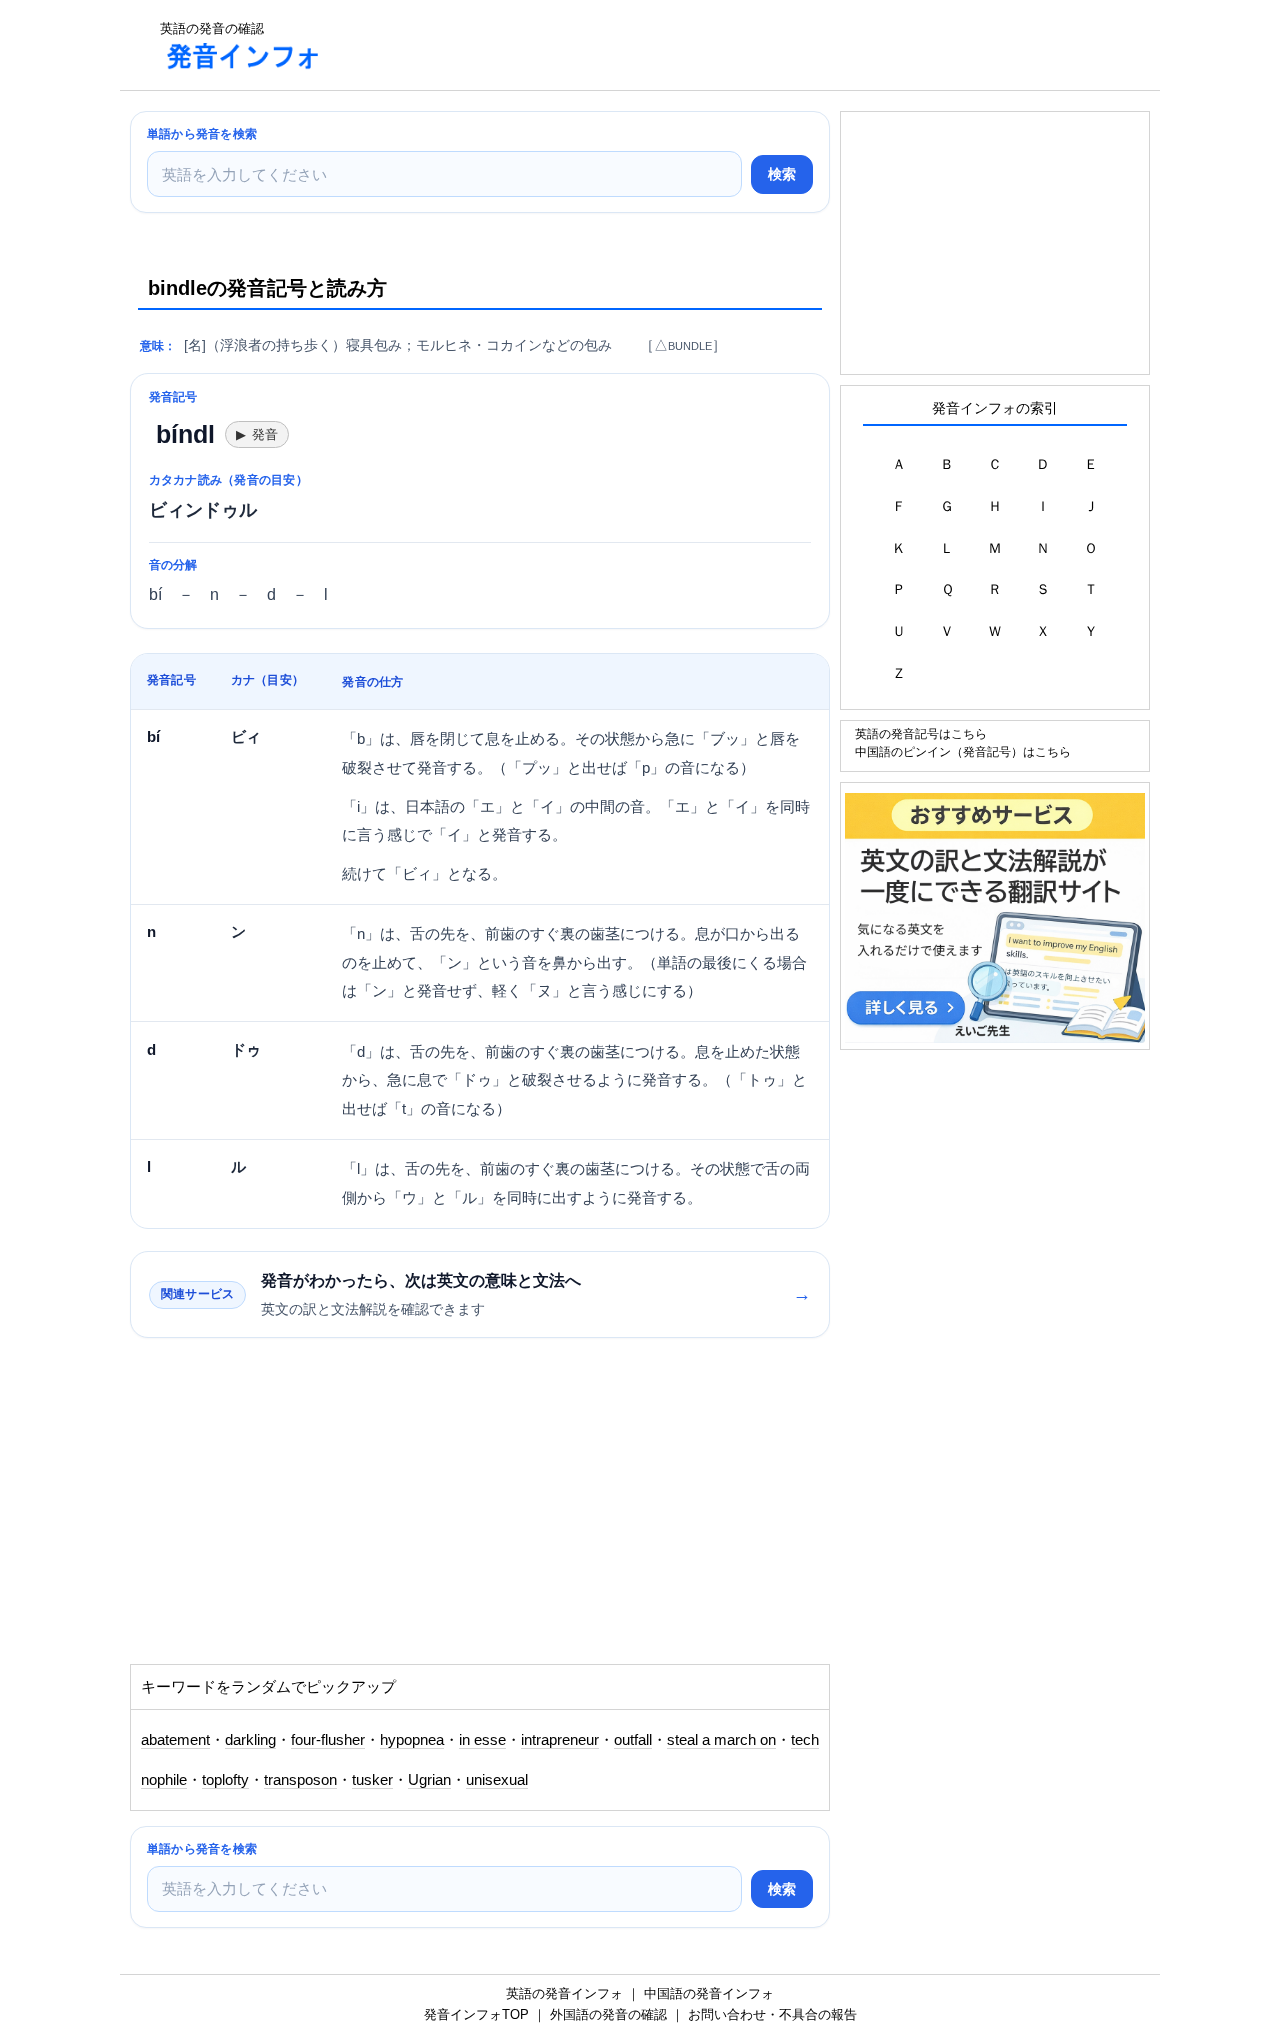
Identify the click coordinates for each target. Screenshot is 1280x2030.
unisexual (497, 1780)
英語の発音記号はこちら (921, 733)
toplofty (225, 1780)
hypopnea (412, 1740)
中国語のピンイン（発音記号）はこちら (963, 751)
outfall (633, 1740)
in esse (482, 1740)
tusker (372, 1780)
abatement (175, 1740)
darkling (250, 1740)
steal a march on (721, 1740)
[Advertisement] (704, 45)
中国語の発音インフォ (709, 1993)
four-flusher (328, 1740)
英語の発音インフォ (564, 1993)
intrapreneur (560, 1740)
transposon (300, 1780)
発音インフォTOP (476, 2014)
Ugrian (429, 1780)
